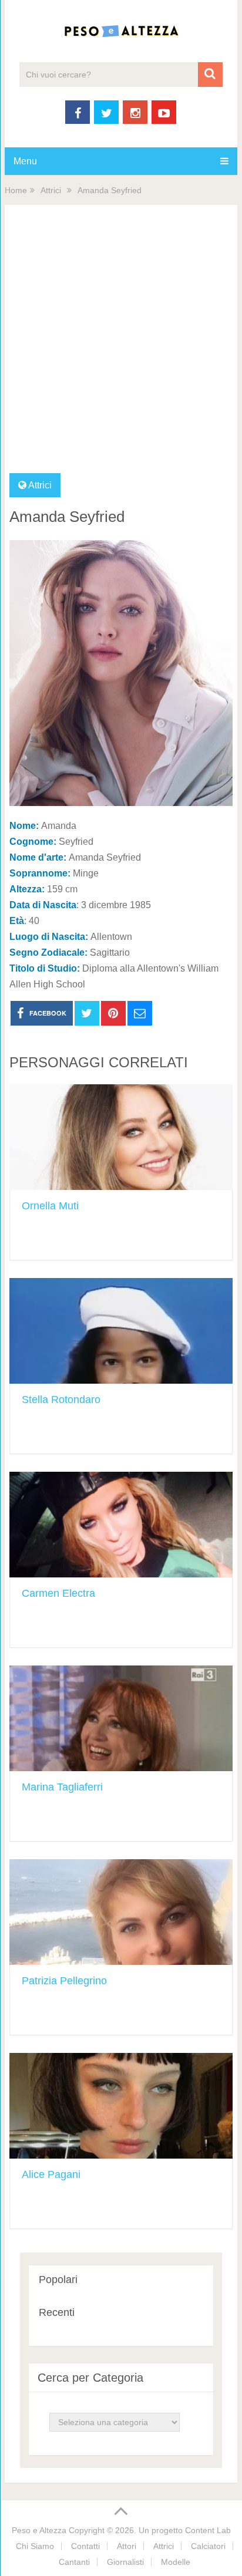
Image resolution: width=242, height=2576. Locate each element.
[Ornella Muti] (121, 1137)
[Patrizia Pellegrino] (121, 1912)
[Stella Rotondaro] (121, 1331)
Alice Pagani (51, 2174)
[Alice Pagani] (121, 2106)
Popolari (58, 2280)
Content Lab (208, 2530)
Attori (127, 2546)
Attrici (51, 190)
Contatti (85, 2546)
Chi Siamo (35, 2546)
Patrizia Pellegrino (64, 1981)
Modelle (176, 2562)
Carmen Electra (58, 1593)
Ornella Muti (50, 1206)
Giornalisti (125, 2562)
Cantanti (74, 2562)
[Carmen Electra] (121, 1525)
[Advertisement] (121, 346)
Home (16, 190)
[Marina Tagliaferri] (121, 1718)
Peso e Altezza (39, 2530)
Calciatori (208, 2546)
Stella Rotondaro (61, 1400)
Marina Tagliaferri (62, 1787)
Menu (25, 161)
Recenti (57, 2312)
